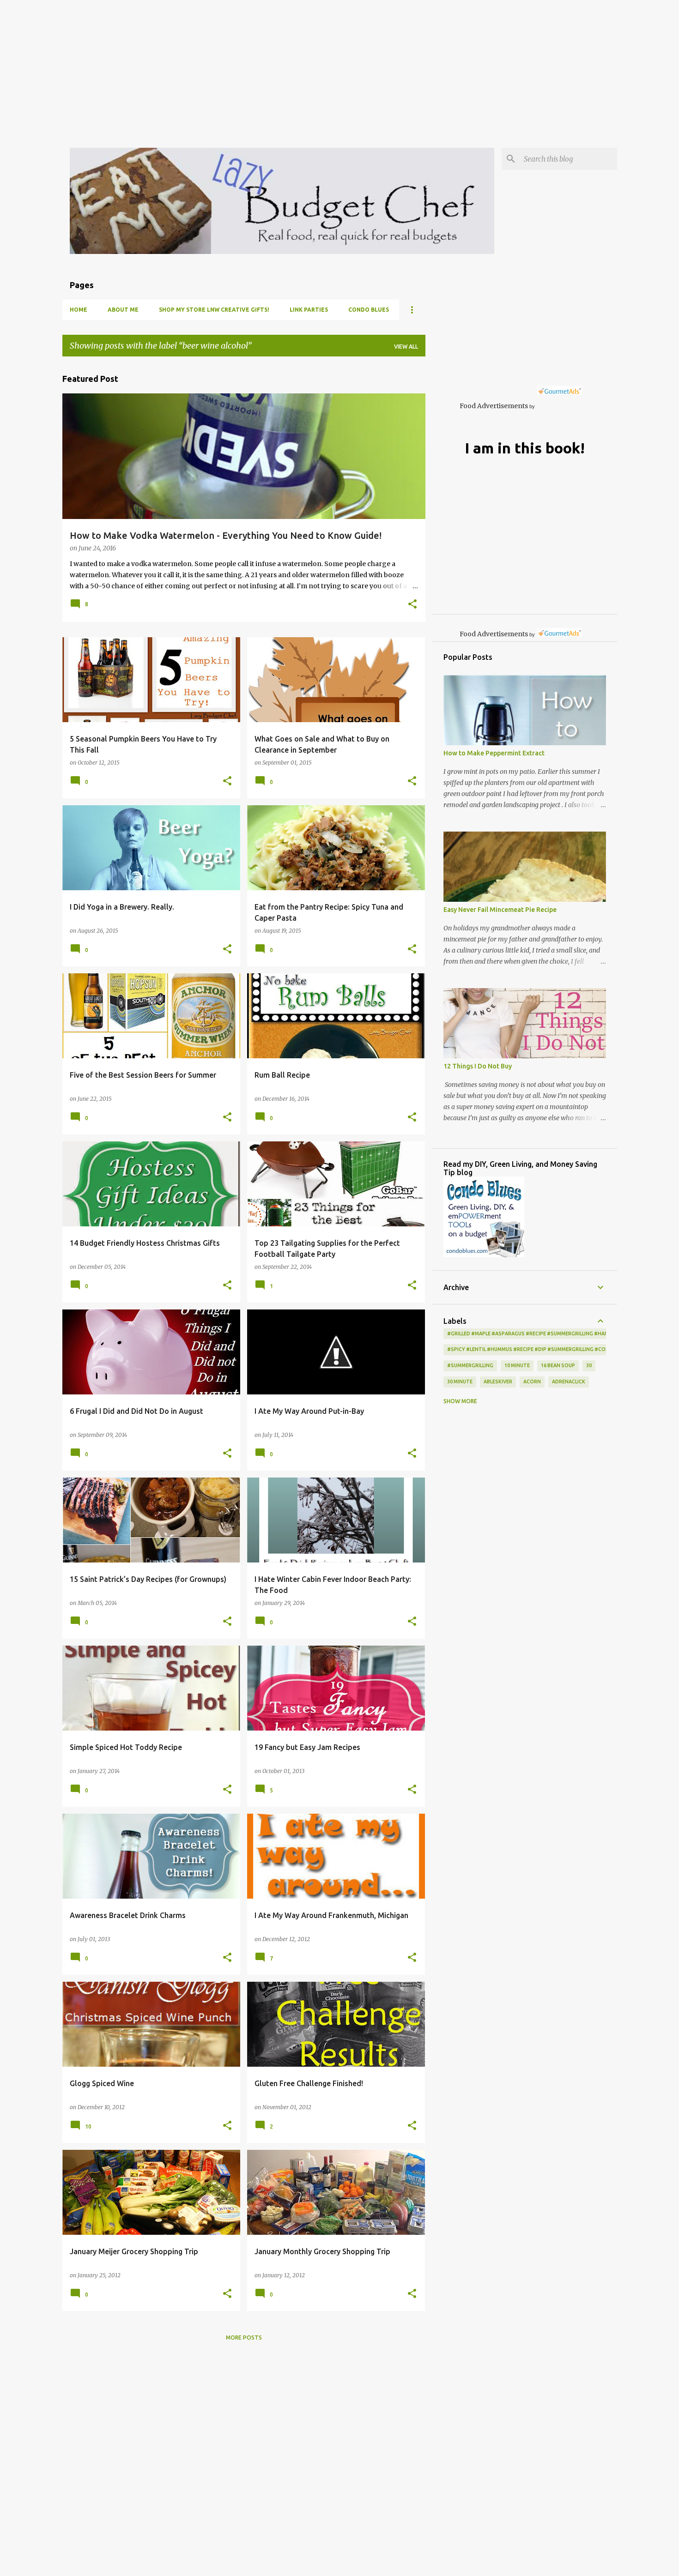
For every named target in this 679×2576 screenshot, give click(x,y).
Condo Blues (369, 310)
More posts (244, 2338)
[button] (412, 605)
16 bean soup (558, 1365)
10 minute (517, 1365)
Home (79, 310)
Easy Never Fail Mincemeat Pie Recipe (500, 910)
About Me (123, 310)
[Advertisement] (277, 65)
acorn (532, 1382)
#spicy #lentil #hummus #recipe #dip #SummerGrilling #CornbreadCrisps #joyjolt (560, 1349)
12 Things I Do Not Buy (478, 1066)
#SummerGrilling (470, 1365)
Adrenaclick (569, 1382)
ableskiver (498, 1382)
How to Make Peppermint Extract (494, 753)
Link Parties (309, 310)
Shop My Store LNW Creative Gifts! (214, 310)
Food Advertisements (494, 406)
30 (589, 1365)
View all (406, 347)
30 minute (460, 1382)
